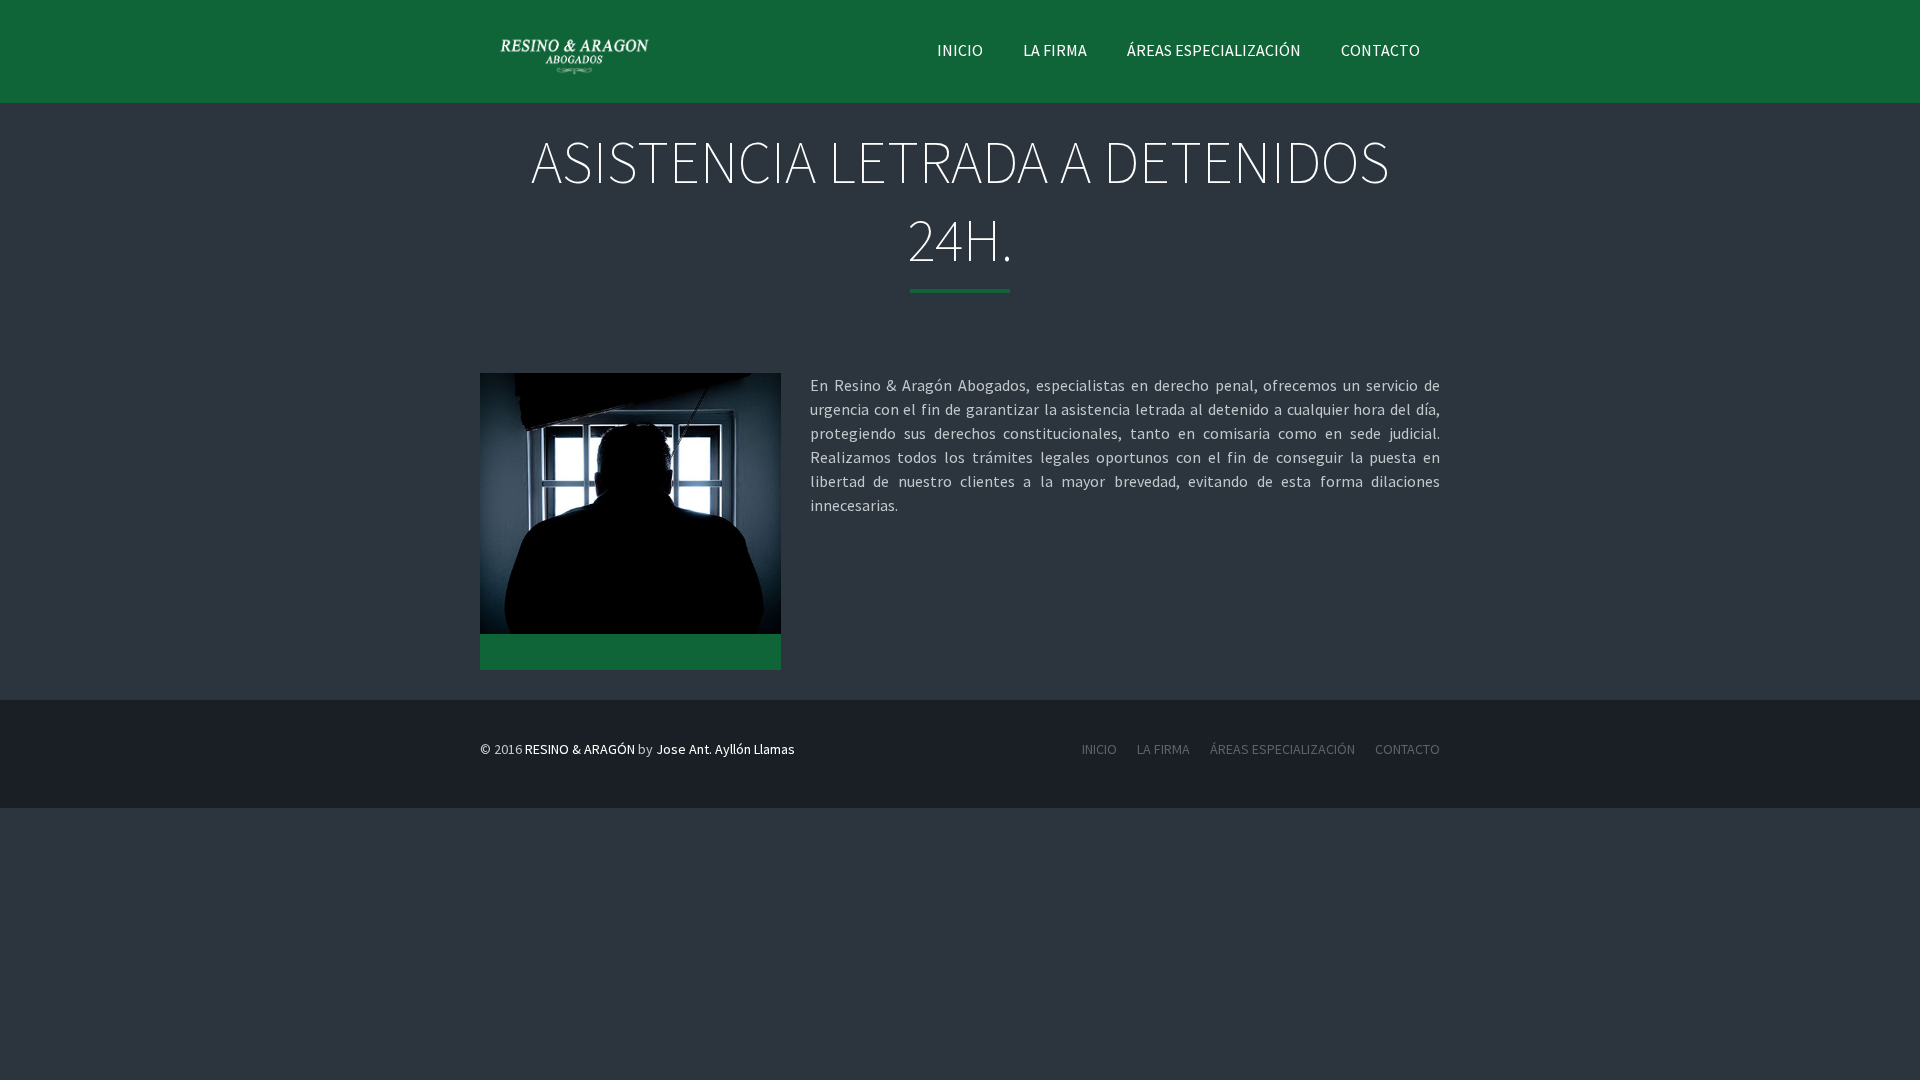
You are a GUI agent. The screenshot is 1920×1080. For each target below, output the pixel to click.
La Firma (1055, 50)
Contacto (1380, 50)
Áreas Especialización (1214, 50)
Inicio (960, 50)
